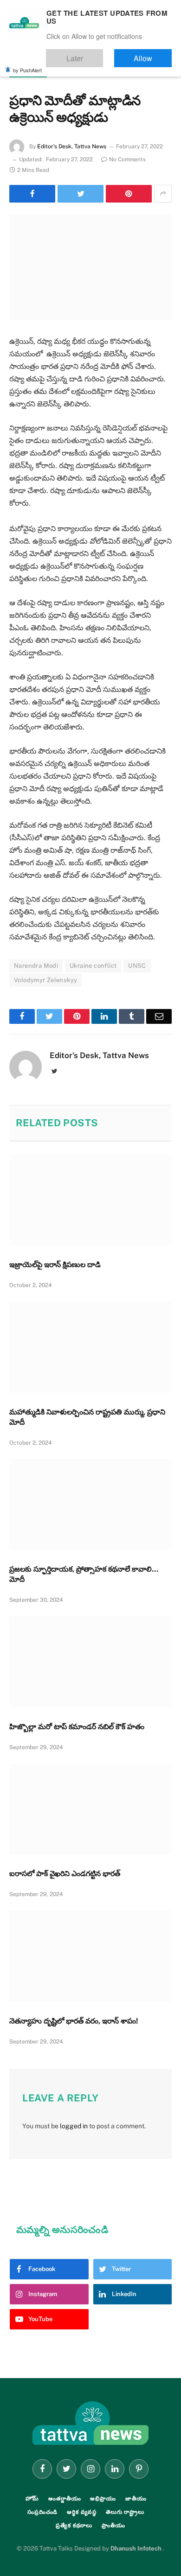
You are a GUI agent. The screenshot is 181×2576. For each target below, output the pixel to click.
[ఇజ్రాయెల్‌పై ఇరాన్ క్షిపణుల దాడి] (90, 1200)
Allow (152, 54)
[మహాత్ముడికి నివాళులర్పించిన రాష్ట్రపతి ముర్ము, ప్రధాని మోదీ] (90, 1347)
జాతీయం (136, 2499)
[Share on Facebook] (32, 194)
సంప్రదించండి (42, 2512)
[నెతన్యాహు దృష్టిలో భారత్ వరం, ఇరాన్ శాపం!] (90, 1956)
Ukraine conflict (93, 966)
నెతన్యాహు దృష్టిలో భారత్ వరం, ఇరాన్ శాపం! (74, 2021)
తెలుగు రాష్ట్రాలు (125, 2512)
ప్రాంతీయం (113, 2525)
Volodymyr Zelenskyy (45, 980)
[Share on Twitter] (81, 194)
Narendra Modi (36, 966)
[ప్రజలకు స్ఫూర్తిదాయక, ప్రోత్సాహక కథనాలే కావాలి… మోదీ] (90, 1505)
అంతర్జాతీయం (28, 72)
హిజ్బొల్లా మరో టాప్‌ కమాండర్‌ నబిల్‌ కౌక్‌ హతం (77, 1727)
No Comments (127, 159)
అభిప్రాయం (103, 2499)
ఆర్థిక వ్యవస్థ (82, 2512)
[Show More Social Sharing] (163, 194)
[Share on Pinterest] (129, 194)
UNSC (137, 966)
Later (102, 54)
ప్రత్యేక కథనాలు (74, 2525)
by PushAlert (27, 64)
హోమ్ (32, 2499)
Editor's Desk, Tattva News (72, 146)
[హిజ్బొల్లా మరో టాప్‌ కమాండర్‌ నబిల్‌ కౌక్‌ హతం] (90, 1662)
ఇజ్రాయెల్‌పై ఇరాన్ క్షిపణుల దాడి (55, 1265)
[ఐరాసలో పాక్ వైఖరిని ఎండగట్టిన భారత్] (90, 1809)
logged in (74, 2126)
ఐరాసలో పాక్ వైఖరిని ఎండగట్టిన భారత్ (65, 1874)
